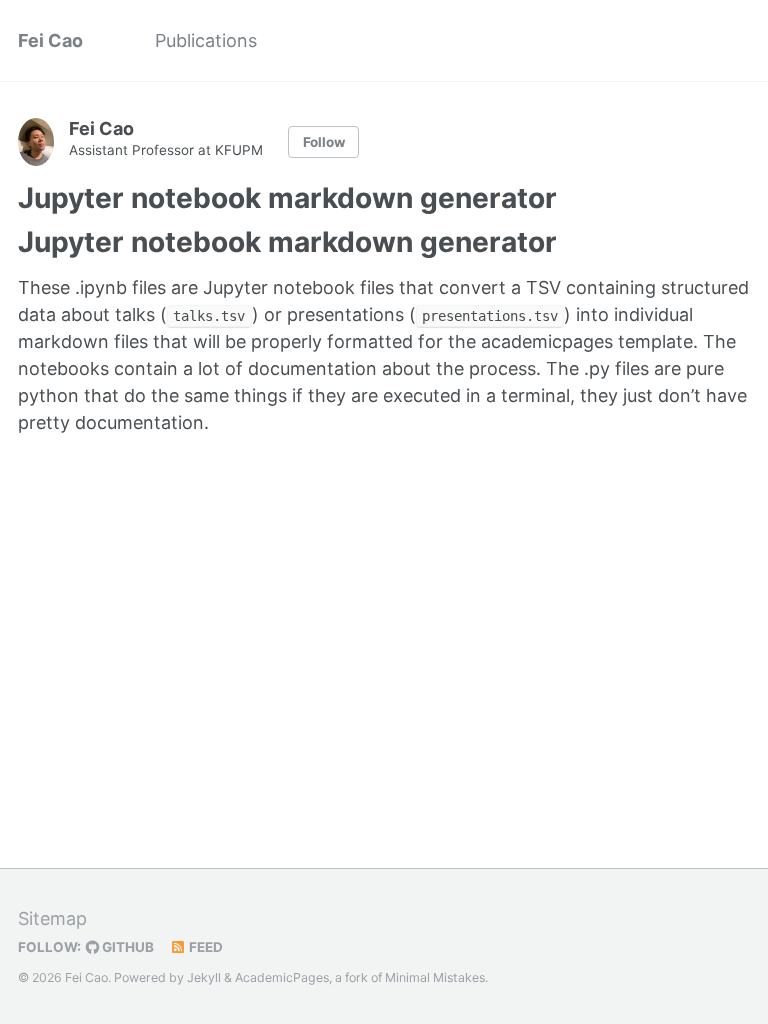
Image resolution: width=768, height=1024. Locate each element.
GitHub (126, 947)
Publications (206, 40)
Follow (324, 142)
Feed (204, 947)
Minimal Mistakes (435, 977)
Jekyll (204, 977)
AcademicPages (282, 977)
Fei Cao (50, 40)
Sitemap (52, 918)
